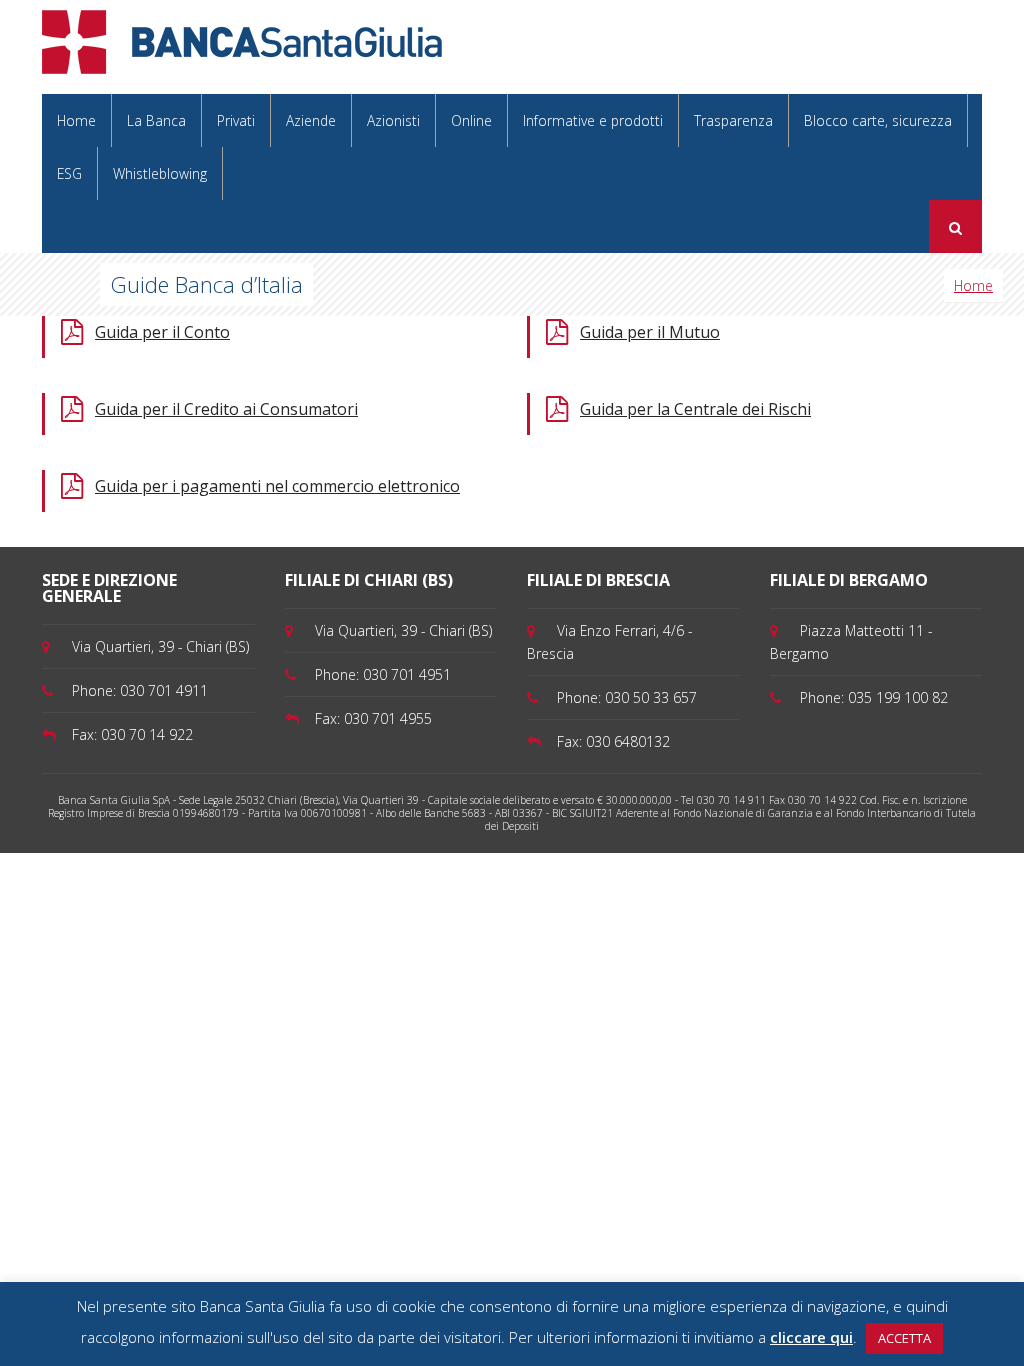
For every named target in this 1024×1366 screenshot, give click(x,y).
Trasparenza (733, 120)
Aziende (311, 120)
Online (471, 120)
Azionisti (393, 120)
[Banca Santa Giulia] (242, 40)
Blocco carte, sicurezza (878, 120)
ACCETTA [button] (904, 1338)
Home (76, 120)
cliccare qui (811, 1337)
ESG (69, 173)
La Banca (156, 120)
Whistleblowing (160, 173)
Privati (236, 120)
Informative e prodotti (593, 120)
